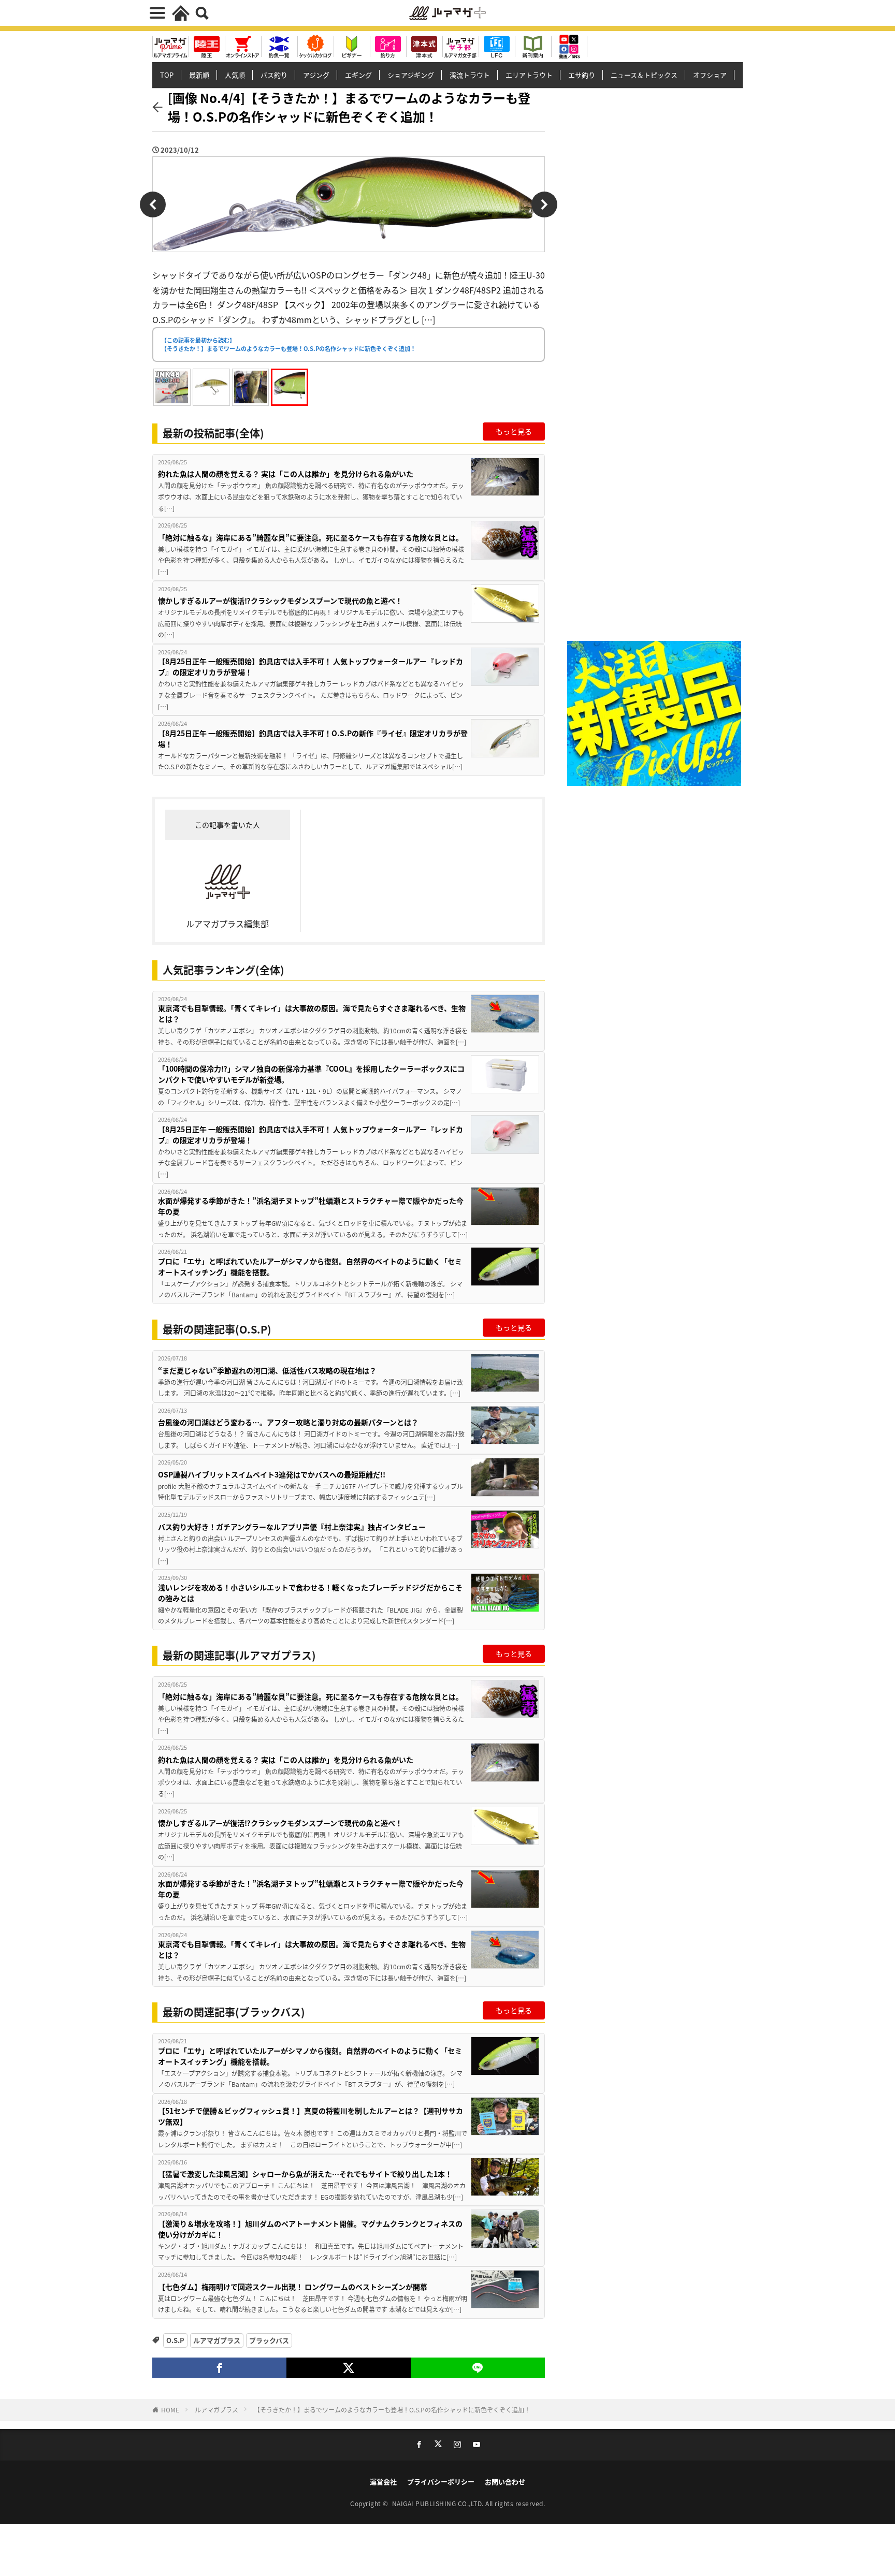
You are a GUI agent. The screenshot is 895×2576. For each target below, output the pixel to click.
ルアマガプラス (217, 2340)
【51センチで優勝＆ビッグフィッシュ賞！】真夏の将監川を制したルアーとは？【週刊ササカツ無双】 (311, 2116)
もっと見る (514, 431)
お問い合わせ (505, 2482)
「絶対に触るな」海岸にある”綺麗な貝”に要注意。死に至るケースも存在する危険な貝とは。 (311, 537)
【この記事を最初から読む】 (288, 345)
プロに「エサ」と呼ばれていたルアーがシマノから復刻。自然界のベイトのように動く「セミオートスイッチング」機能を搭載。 (310, 1267)
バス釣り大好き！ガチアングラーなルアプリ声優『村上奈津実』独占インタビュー (292, 1527)
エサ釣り (582, 75)
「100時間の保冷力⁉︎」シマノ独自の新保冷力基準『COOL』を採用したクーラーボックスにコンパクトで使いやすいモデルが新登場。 (311, 1074)
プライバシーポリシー (441, 2482)
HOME (170, 2410)
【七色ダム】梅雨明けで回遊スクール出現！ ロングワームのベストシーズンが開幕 (293, 2287)
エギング (358, 75)
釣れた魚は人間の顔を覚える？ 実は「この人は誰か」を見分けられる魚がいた (286, 474)
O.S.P (175, 2340)
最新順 (199, 75)
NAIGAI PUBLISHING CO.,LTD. (439, 2503)
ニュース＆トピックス (644, 75)
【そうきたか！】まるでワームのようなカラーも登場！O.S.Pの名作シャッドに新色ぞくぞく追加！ (392, 2410)
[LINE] (478, 2368)
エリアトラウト (529, 75)
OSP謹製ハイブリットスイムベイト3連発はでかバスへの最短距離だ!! (272, 1474)
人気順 (235, 75)
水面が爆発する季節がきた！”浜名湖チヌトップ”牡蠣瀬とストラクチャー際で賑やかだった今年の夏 (311, 1206)
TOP (167, 75)
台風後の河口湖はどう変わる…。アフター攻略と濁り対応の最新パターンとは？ (288, 1422)
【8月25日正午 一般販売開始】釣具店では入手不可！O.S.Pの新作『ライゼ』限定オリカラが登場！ (313, 738)
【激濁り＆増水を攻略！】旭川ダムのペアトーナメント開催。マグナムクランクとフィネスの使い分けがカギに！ (310, 2229)
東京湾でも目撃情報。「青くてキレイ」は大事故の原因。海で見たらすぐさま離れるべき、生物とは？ (312, 1013)
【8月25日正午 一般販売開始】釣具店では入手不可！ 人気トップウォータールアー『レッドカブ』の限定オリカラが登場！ (311, 667)
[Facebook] (219, 2368)
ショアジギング (411, 75)
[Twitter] (348, 2368)
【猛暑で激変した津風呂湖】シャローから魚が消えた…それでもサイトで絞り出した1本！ (305, 2174)
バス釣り (274, 75)
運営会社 (383, 2482)
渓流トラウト (470, 75)
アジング (316, 75)
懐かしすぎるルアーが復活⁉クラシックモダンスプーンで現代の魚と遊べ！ (280, 601)
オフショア (710, 75)
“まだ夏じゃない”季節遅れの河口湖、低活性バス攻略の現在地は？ (267, 1370)
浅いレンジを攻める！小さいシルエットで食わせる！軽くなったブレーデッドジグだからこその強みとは (310, 1593)
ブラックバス (269, 2340)
